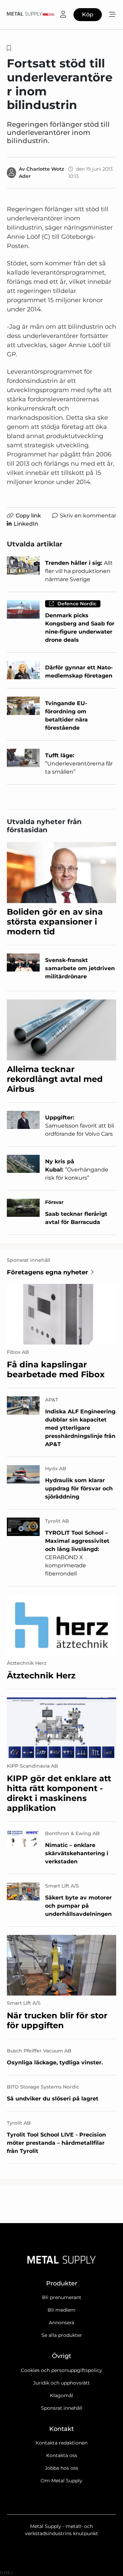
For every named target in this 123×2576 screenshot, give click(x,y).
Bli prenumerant (62, 2297)
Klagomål (61, 2395)
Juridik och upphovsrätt (61, 2383)
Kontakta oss (62, 2455)
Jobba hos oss (61, 2468)
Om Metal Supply (61, 2481)
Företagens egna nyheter (47, 1272)
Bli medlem (61, 2310)
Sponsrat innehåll (62, 2408)
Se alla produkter (62, 2335)
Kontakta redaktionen (61, 2443)
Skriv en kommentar (88, 516)
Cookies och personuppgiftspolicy (61, 2370)
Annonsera (61, 2323)
